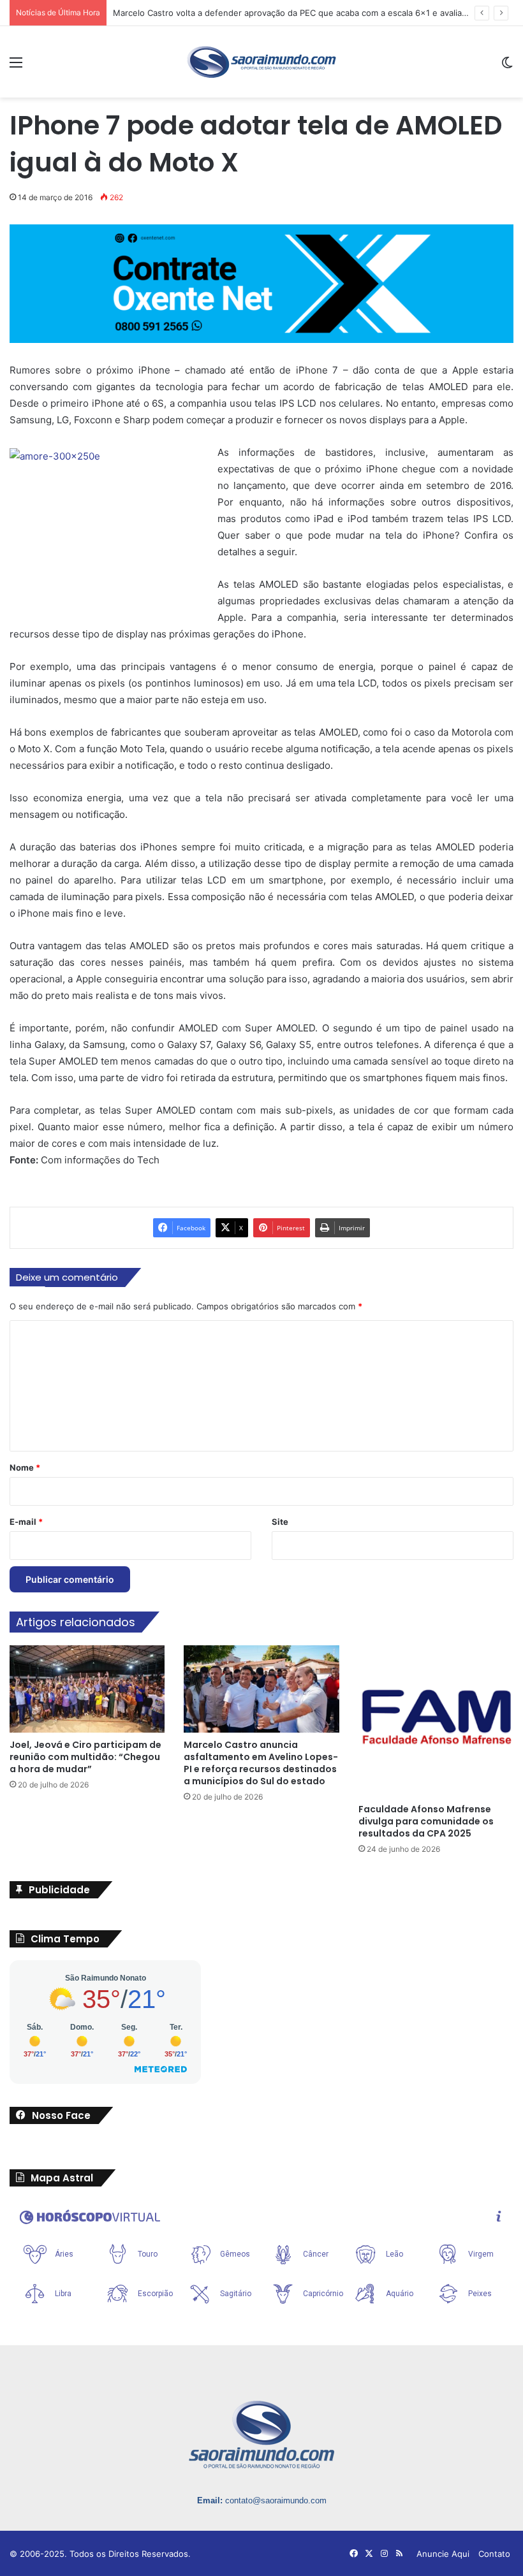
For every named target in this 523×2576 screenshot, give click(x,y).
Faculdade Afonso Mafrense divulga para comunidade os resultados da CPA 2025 (426, 1821)
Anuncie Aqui (443, 2554)
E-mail (26, 1522)
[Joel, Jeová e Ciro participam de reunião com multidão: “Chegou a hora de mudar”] (87, 1689)
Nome (25, 1467)
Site (280, 1522)
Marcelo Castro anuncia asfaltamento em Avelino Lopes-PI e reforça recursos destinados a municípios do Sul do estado (261, 1763)
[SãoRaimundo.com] (261, 62)
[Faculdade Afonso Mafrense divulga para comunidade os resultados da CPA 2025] (436, 1721)
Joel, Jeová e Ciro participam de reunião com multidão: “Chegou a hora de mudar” (85, 1757)
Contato (494, 2554)
